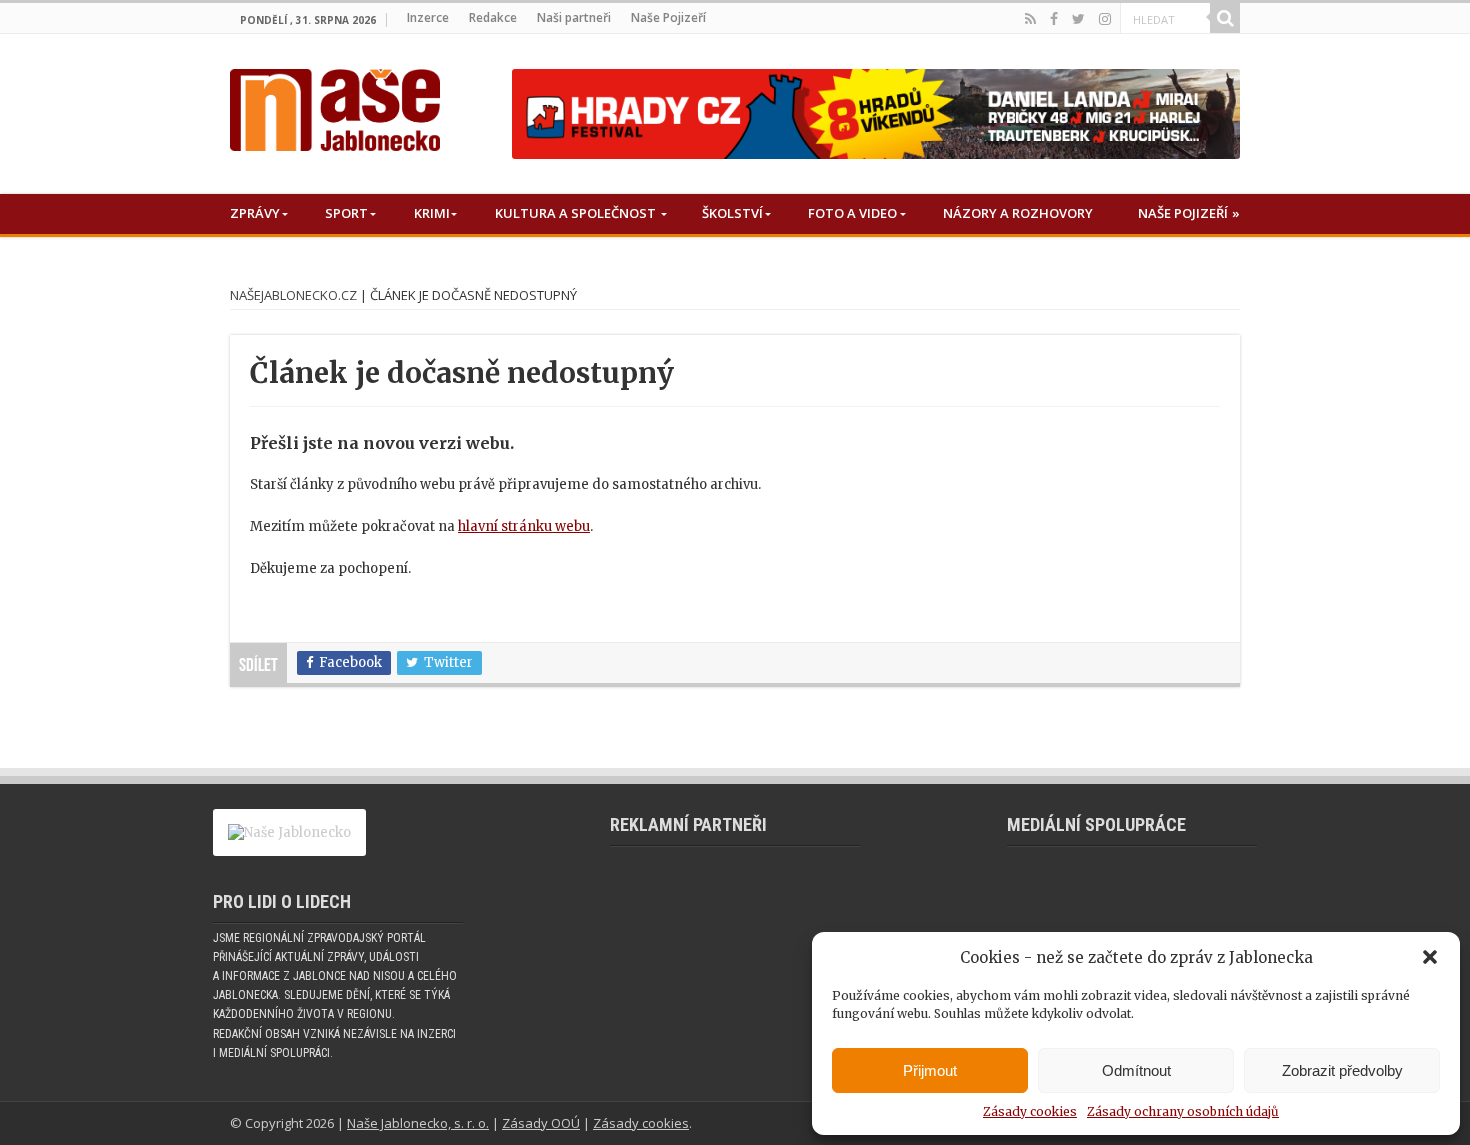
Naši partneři (574, 17)
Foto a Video (852, 213)
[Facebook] (1054, 19)
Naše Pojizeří (668, 17)
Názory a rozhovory (1018, 213)
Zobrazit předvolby (1342, 1070)
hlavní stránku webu (524, 526)
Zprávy (255, 213)
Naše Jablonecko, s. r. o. (418, 1123)
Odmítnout (1136, 1070)
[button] (1430, 957)
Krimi (432, 213)
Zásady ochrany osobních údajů (1183, 1111)
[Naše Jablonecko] (335, 106)
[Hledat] (1225, 18)
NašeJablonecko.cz (293, 295)
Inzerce (428, 17)
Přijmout (930, 1070)
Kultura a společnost (575, 213)
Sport (346, 213)
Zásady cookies (1030, 1111)
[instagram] (1105, 19)
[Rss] (1030, 19)
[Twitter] (1078, 19)
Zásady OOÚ (541, 1123)
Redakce (493, 17)
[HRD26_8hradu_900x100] (876, 113)
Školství (732, 213)
